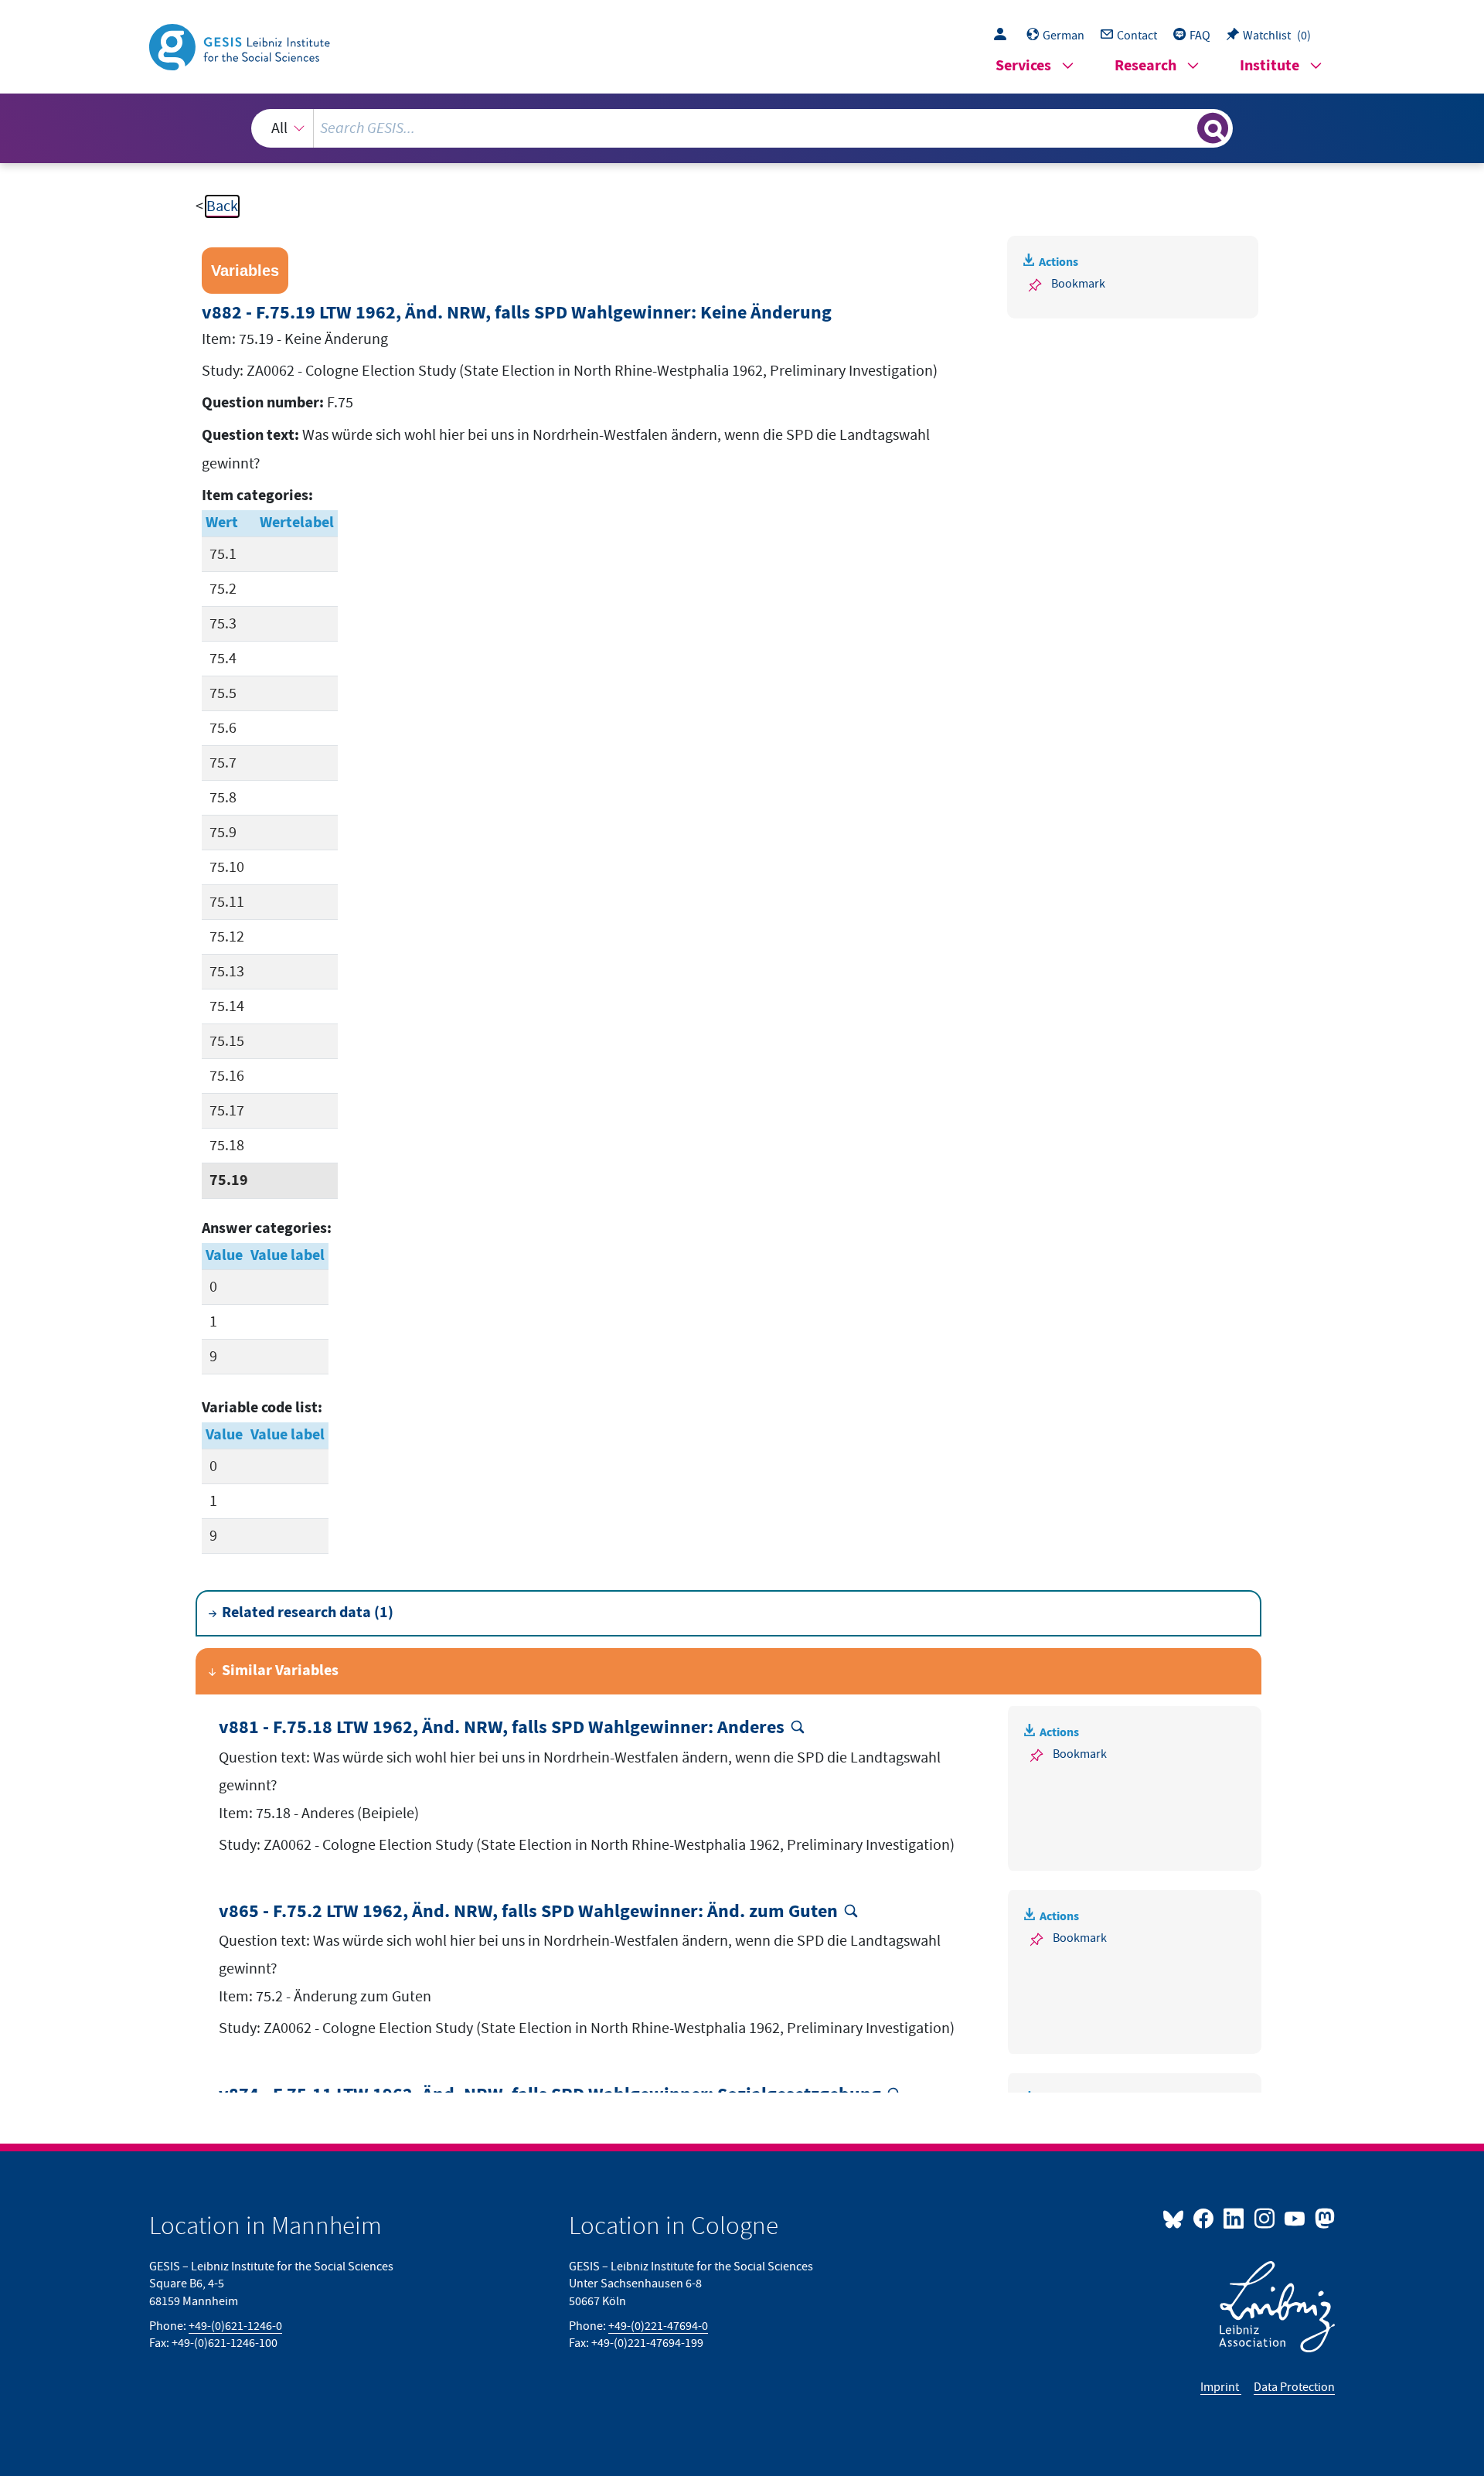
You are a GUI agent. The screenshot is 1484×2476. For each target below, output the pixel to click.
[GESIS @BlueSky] (1176, 2218)
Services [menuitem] (1023, 66)
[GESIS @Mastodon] (1323, 2218)
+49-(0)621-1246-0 (235, 2326)
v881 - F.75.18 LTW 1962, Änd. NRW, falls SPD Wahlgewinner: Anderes (502, 1728)
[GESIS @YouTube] (1296, 2218)
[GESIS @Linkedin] (1235, 2218)
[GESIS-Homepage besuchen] (241, 46)
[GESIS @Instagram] (1265, 2218)
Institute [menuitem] (1270, 66)
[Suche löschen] (1184, 128)
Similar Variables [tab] (280, 1671)
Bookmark (1078, 284)
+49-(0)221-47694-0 (658, 2326)
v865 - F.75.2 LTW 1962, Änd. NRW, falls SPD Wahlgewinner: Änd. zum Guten (528, 1912)
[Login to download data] (1004, 36)
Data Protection (1294, 2387)
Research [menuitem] (1145, 66)
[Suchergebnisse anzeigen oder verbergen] (1213, 128)
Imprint (1221, 2387)
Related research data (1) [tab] (308, 1613)
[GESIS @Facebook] (1205, 2218)
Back (222, 206)
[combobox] (742, 128)
